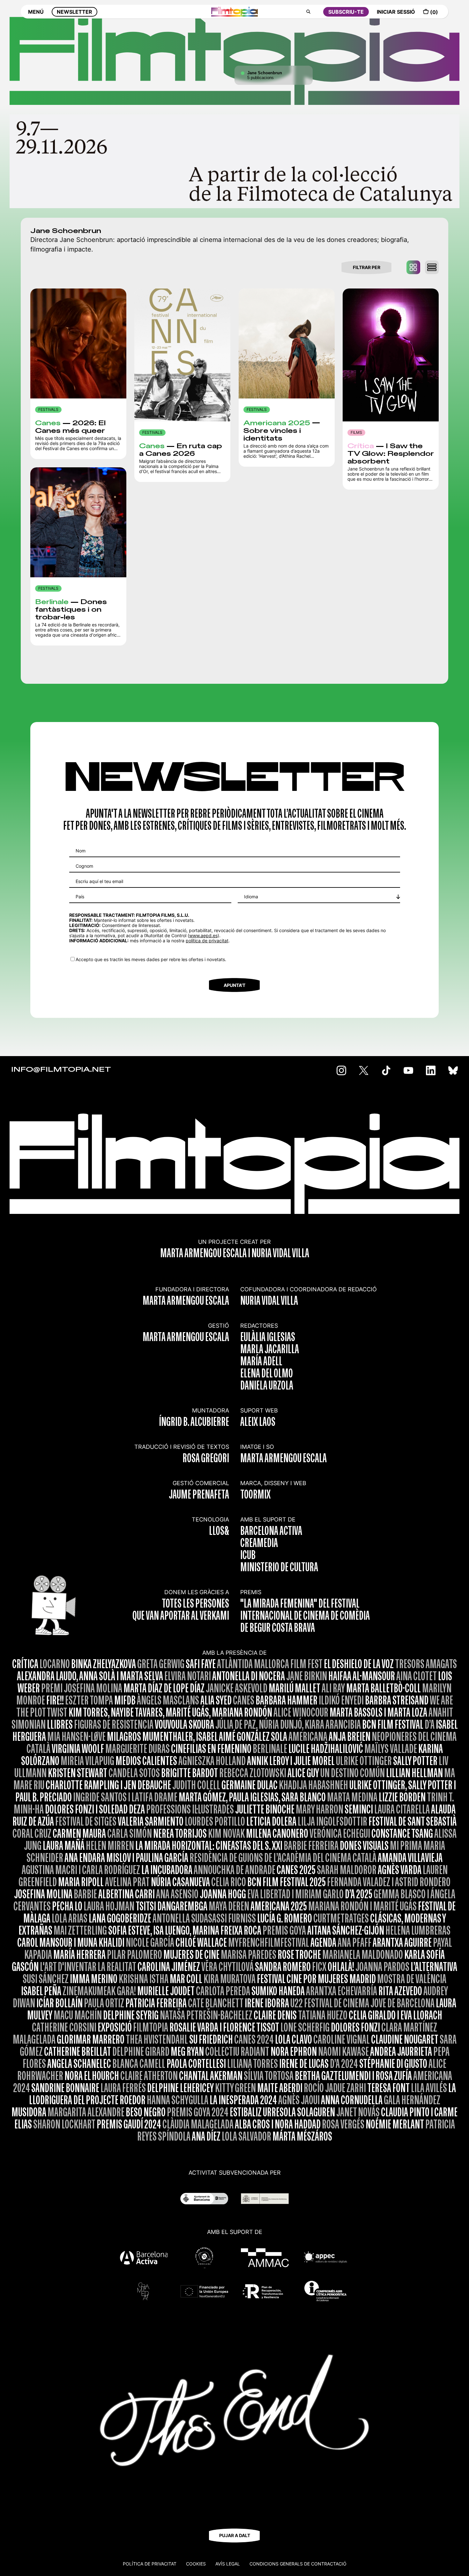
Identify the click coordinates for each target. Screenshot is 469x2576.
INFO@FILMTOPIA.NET (61, 1070)
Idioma (251, 897)
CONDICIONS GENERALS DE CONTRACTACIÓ (298, 2564)
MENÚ (36, 12)
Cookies (196, 2564)
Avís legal (228, 2564)
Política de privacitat (150, 2564)
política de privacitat (207, 941)
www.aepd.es (203, 935)
